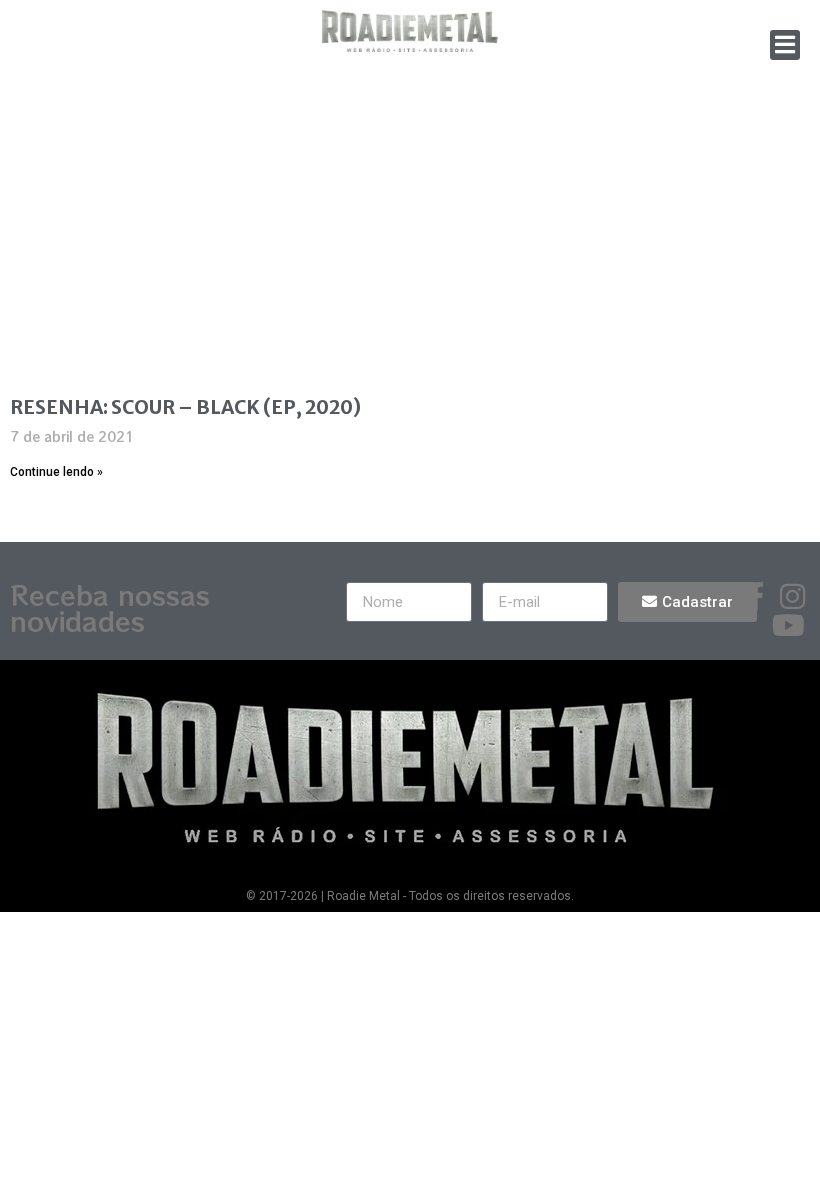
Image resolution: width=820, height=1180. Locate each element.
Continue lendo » (56, 472)
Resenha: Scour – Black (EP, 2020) (185, 407)
